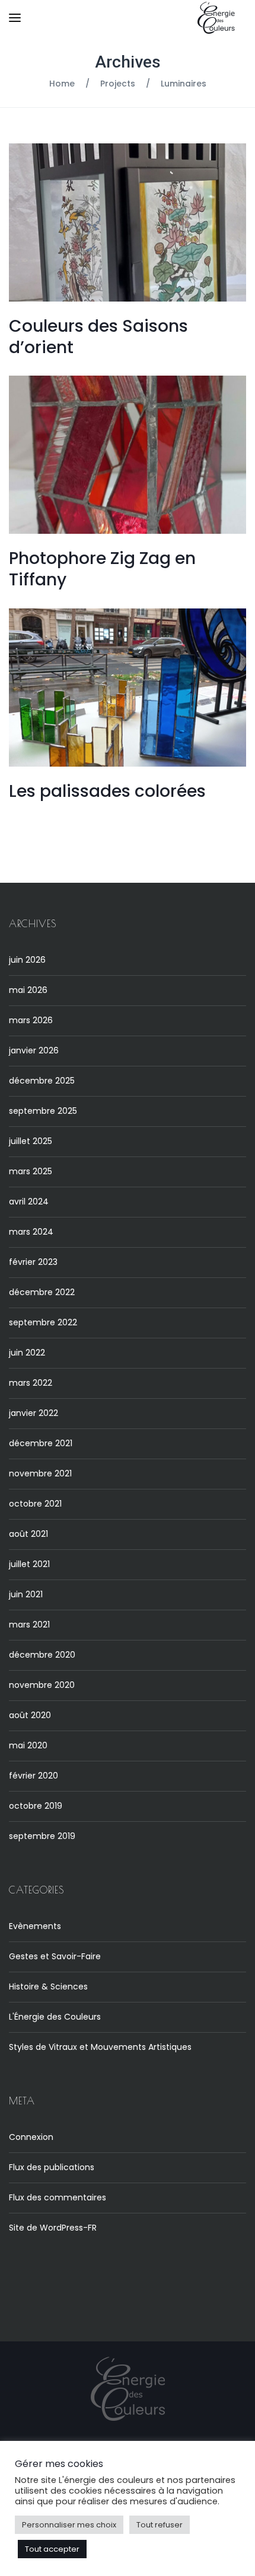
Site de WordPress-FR (53, 2228)
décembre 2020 (42, 1655)
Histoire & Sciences (48, 1987)
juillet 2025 (31, 1141)
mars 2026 (31, 1020)
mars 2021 (29, 1625)
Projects (118, 84)
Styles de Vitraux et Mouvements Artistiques (100, 2047)
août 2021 (28, 1534)
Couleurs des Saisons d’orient (98, 337)
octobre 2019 (36, 1806)
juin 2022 (27, 1353)
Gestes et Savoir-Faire (55, 1956)
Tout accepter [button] (52, 2549)
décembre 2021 (41, 1443)
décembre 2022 (42, 1292)
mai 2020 (28, 1745)
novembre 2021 (40, 1473)
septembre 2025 (43, 1111)
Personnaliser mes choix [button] (69, 2525)
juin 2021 (26, 1594)
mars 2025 (31, 1171)
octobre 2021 (35, 1504)
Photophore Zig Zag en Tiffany (102, 569)
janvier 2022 (34, 1413)
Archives (128, 62)
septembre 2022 (43, 1322)
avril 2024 (29, 1202)
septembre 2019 (42, 1836)
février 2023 (33, 1262)
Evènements (35, 1926)
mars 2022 (31, 1383)
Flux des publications (52, 2167)
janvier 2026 (34, 1050)
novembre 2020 (42, 1685)
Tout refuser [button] (160, 2525)
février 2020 (34, 1776)
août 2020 (30, 1715)
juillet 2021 (29, 1564)
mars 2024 (31, 1232)
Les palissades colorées (107, 791)
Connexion (31, 2137)
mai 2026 (28, 990)
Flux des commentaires (58, 2197)
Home (62, 84)
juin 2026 (27, 960)
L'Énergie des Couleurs (55, 2017)
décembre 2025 (42, 1081)
